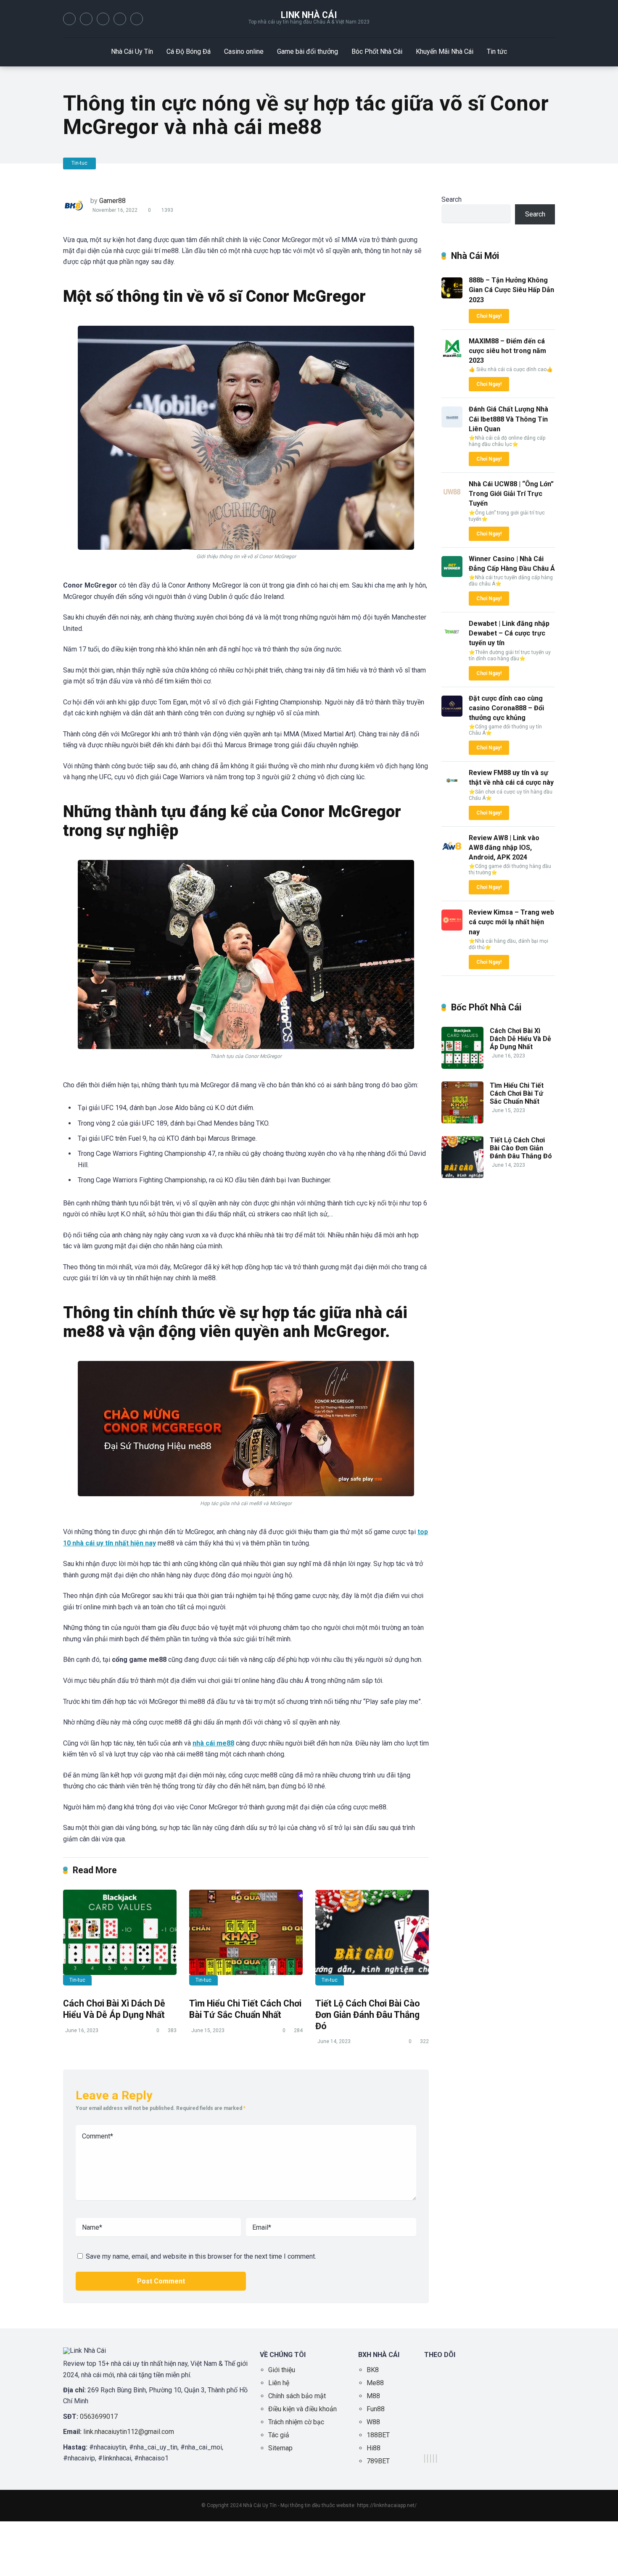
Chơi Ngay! (489, 316)
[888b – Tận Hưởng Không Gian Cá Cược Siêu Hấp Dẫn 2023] (452, 296)
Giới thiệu (282, 2370)
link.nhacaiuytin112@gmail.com (129, 2432)
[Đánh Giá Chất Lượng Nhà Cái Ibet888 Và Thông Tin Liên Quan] (452, 425)
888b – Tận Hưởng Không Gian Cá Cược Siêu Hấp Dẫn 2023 (511, 290)
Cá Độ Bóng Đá (189, 51)
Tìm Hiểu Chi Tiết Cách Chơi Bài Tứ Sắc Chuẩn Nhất (245, 2009)
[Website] (137, 19)
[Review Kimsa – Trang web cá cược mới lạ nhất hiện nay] (452, 928)
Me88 (375, 2383)
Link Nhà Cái (309, 15)
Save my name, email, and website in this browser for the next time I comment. (201, 2256)
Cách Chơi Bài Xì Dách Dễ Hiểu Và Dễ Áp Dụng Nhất (114, 2009)
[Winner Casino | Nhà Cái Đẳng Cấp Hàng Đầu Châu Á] (452, 575)
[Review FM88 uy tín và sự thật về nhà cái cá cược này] (452, 789)
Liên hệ (279, 2383)
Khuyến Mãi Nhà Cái (445, 51)
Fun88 (376, 2409)
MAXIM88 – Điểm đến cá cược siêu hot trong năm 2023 (507, 351)
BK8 (373, 2370)
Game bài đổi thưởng (308, 51)
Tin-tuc (79, 163)
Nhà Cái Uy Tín (132, 51)
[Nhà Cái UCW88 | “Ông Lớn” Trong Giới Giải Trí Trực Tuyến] (452, 500)
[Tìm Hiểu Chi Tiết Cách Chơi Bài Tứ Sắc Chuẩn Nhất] (246, 1932)
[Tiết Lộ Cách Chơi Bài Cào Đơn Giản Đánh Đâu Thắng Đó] (372, 1932)
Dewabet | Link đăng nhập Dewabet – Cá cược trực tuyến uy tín (509, 633)
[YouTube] (103, 19)
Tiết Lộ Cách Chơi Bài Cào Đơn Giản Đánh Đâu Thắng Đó (368, 2014)
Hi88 (374, 2448)
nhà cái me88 (213, 1743)
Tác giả (279, 2435)
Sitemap (280, 2448)
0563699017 (99, 2416)
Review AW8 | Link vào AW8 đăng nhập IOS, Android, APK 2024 (504, 848)
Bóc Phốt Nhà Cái (377, 51)
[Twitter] (86, 19)
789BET (378, 2461)
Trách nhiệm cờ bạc (296, 2422)
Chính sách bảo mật (297, 2396)
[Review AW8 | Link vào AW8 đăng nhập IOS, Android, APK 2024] (452, 854)
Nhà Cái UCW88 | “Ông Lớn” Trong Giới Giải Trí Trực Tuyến (511, 494)
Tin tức (497, 51)
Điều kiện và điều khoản (302, 2409)
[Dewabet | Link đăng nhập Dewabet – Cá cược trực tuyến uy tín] (452, 639)
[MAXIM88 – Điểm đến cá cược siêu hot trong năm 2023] (452, 357)
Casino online (244, 51)
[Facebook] (69, 19)
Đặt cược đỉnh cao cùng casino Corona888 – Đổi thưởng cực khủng (506, 708)
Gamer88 (112, 201)
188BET (378, 2435)
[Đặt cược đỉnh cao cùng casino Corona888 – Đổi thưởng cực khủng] (452, 714)
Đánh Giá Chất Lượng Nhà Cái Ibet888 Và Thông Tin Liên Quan (508, 419)
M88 (373, 2396)
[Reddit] (120, 19)
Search (452, 199)
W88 (373, 2422)
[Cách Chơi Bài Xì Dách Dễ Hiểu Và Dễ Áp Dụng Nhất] (120, 1932)
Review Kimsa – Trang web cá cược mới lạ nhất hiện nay (511, 922)
